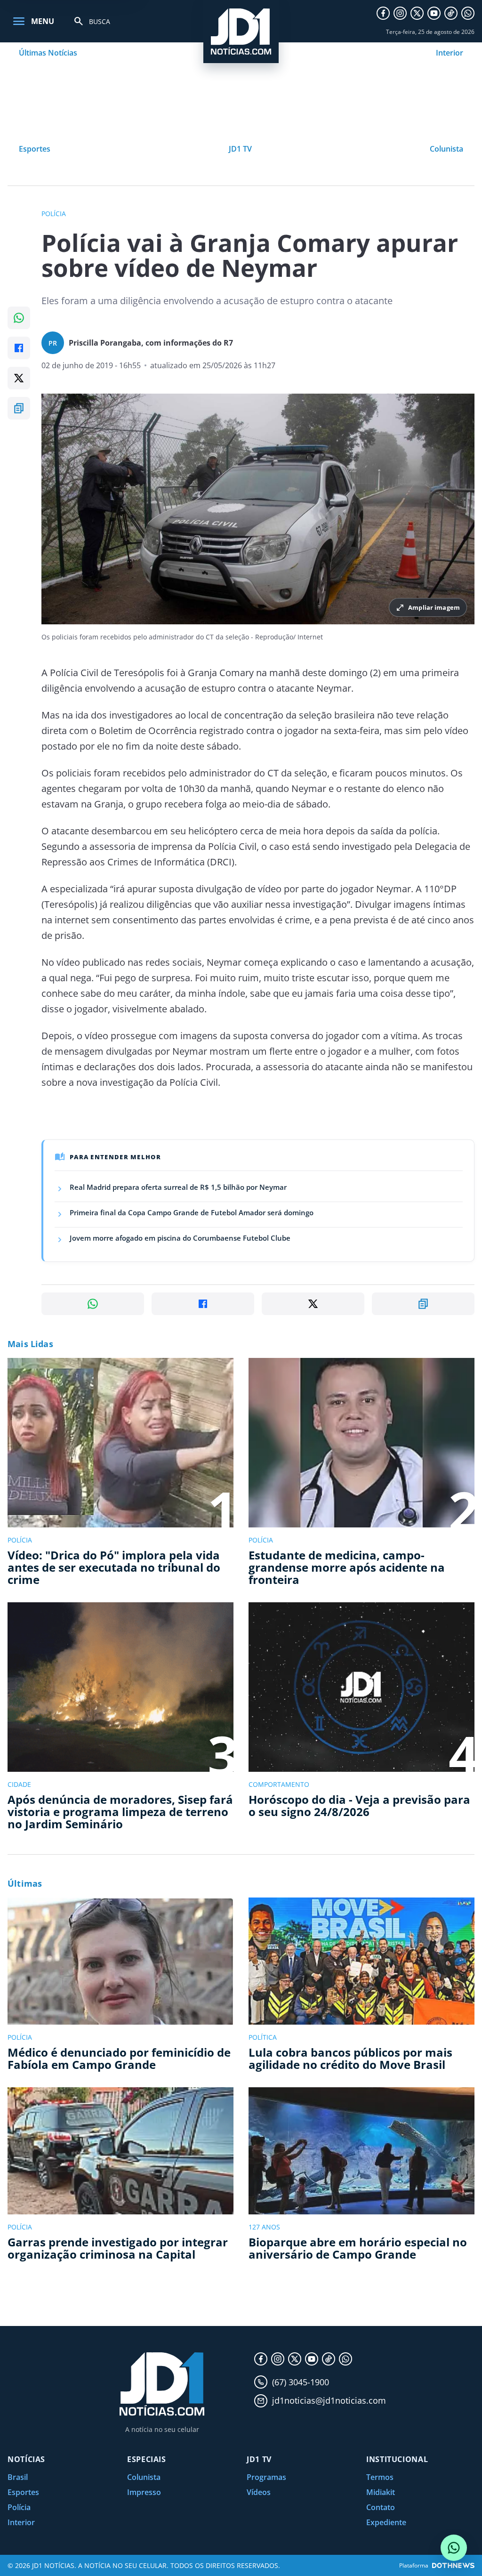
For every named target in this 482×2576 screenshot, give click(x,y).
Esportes (35, 149)
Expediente (386, 2522)
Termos (380, 2477)
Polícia (19, 2507)
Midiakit (381, 2492)
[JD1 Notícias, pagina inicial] (241, 32)
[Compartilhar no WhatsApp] (19, 318)
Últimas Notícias (48, 53)
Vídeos (259, 2492)
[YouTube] (434, 13)
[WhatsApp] (468, 13)
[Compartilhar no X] (19, 378)
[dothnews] (453, 2565)
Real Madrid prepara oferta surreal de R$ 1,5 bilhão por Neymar (178, 1187)
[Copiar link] (19, 408)
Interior (450, 53)
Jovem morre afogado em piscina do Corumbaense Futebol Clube (180, 1238)
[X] (417, 13)
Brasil (18, 2477)
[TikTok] (451, 13)
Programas (266, 2477)
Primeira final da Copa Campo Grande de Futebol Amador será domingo (192, 1212)
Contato (381, 2507)
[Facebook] (383, 13)
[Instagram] (400, 13)
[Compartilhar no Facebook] (19, 348)
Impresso (144, 2492)
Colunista (446, 149)
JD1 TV (240, 149)
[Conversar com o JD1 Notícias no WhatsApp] (454, 2548)
